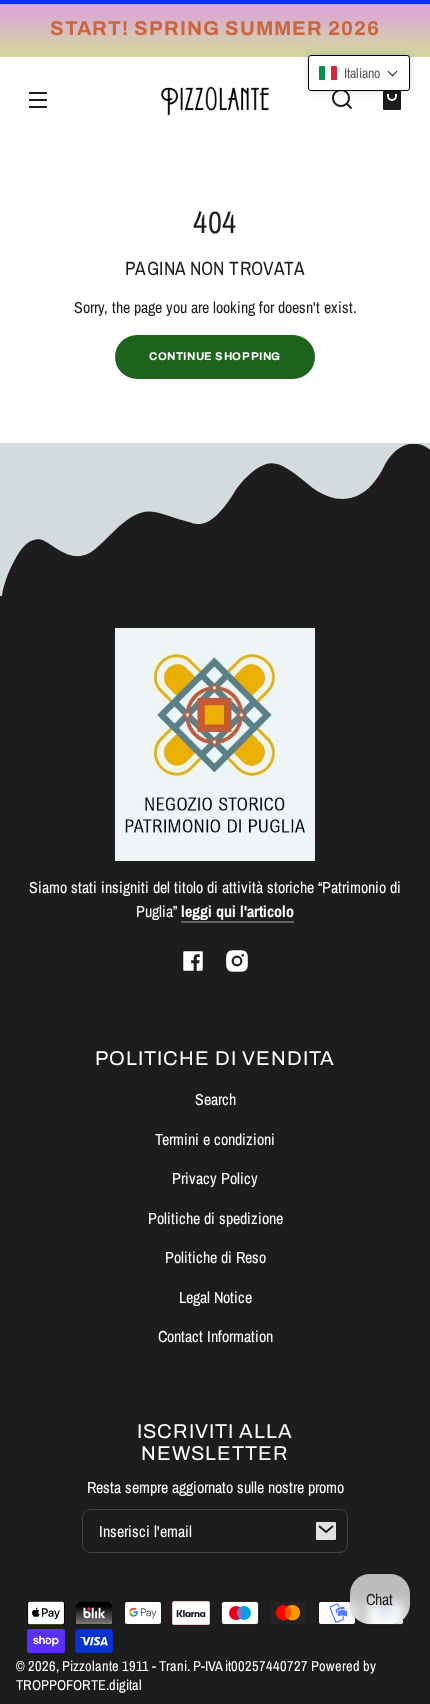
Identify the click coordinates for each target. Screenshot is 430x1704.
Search (215, 1099)
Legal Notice (215, 1297)
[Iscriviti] (326, 1531)
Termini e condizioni (215, 1139)
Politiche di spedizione (215, 1218)
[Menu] (38, 99)
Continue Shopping (215, 356)
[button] (342, 99)
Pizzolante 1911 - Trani (124, 1665)
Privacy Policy (215, 1178)
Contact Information (215, 1336)
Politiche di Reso (215, 1257)
